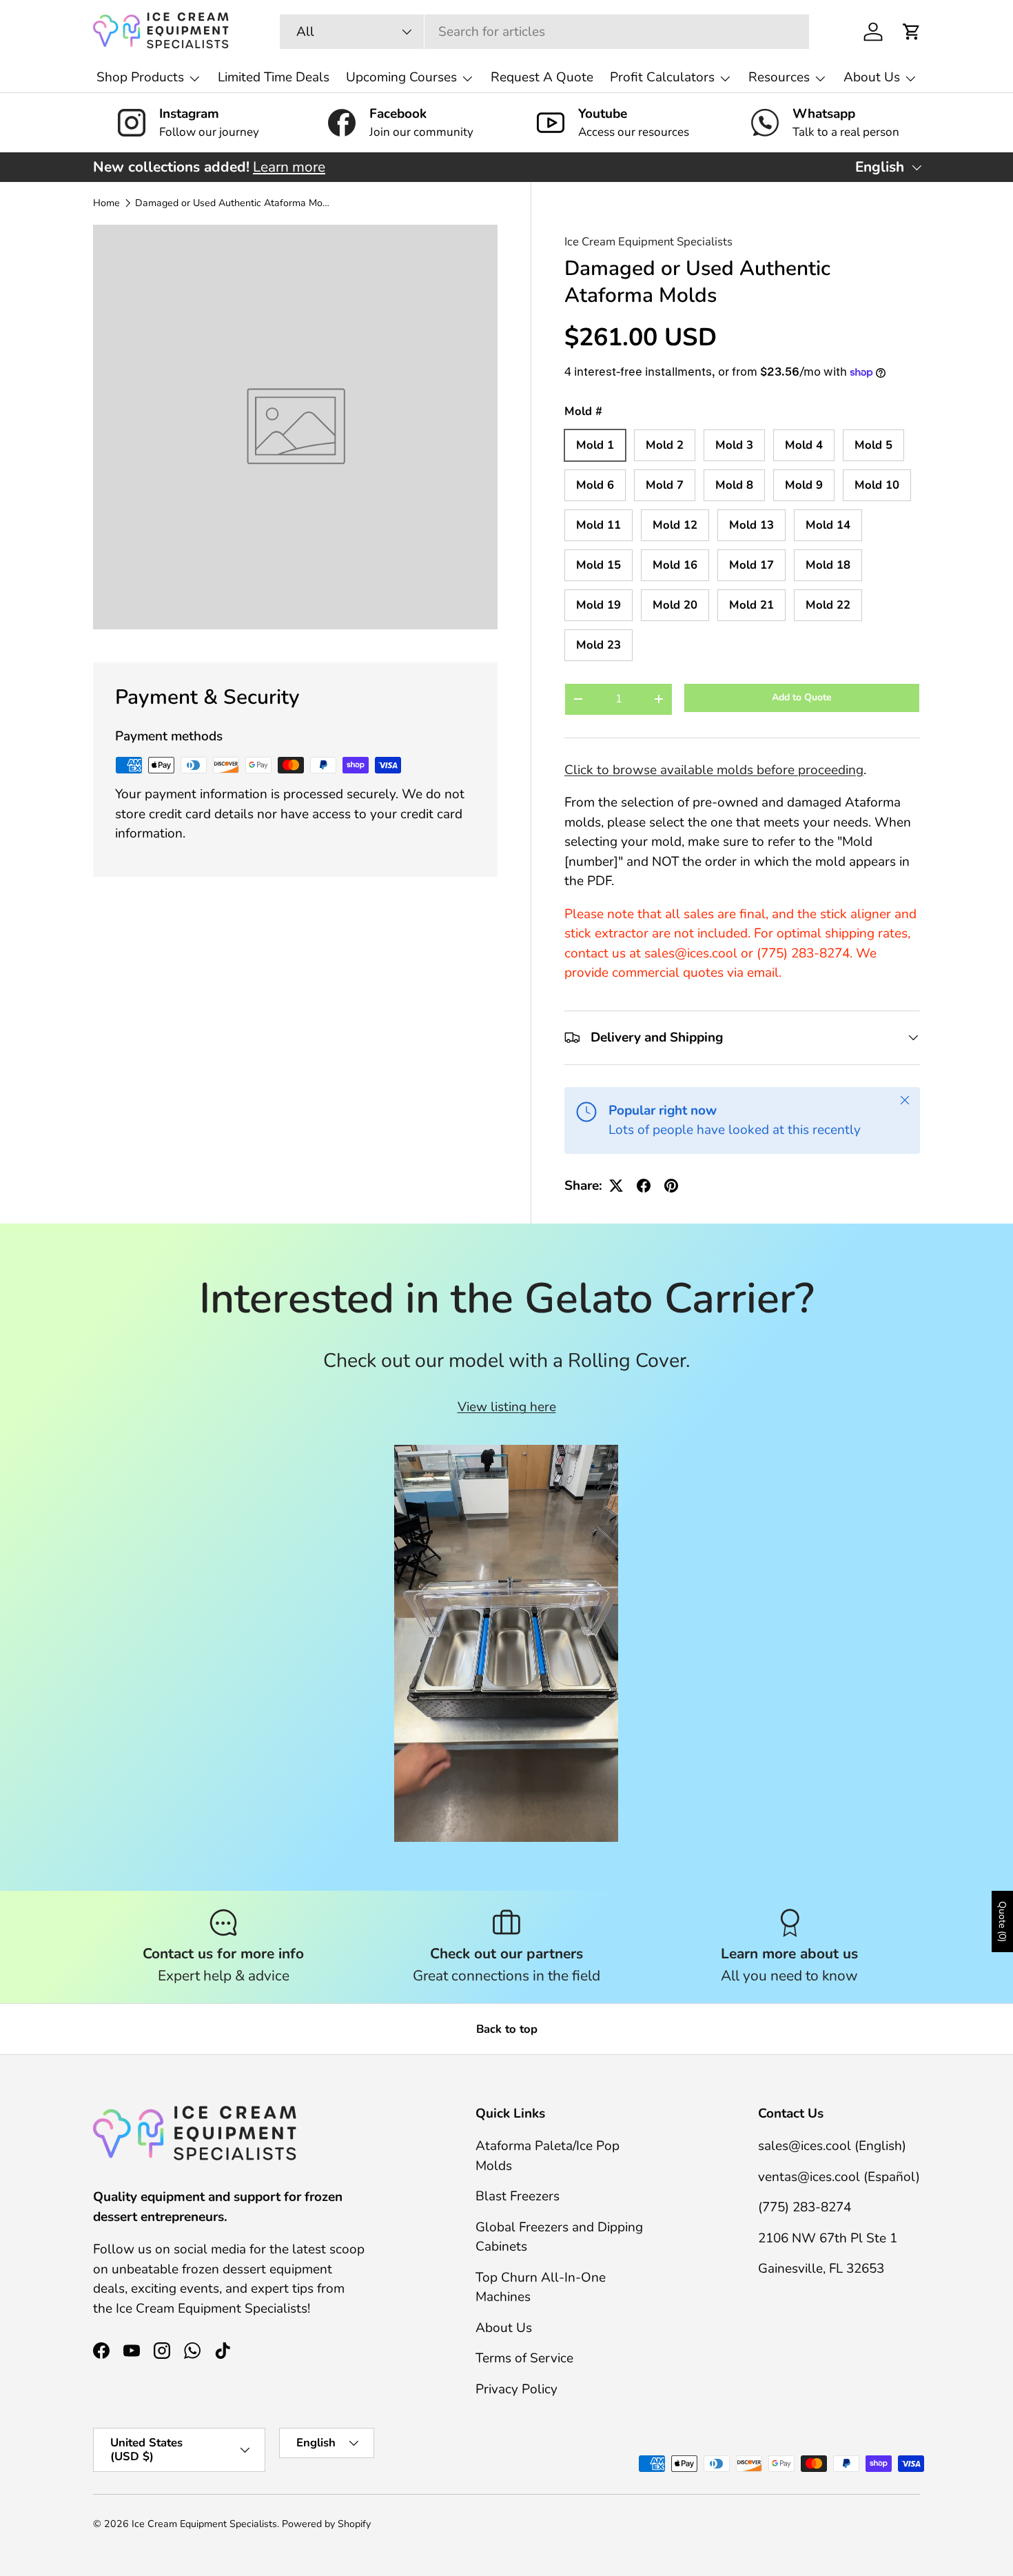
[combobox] (544, 32)
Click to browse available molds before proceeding (714, 770)
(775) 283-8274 (805, 2207)
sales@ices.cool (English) (832, 2146)
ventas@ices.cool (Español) (839, 2177)
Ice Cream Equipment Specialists (648, 242)
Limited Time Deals (274, 77)
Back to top (507, 2029)
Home (106, 203)
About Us (872, 77)
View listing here (507, 1407)
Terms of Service (524, 2358)
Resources (779, 77)
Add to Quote (802, 697)
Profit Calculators (662, 77)
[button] (912, 32)
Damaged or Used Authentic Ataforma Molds (233, 203)
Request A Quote (542, 77)
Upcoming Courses (401, 77)
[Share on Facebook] (644, 1186)
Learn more (289, 167)
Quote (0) (1002, 1921)
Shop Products (140, 77)
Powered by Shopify (326, 2524)
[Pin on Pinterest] (671, 1186)
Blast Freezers (518, 2196)
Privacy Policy (516, 2389)
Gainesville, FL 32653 (821, 2269)
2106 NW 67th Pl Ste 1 (828, 2238)
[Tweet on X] (616, 1186)
